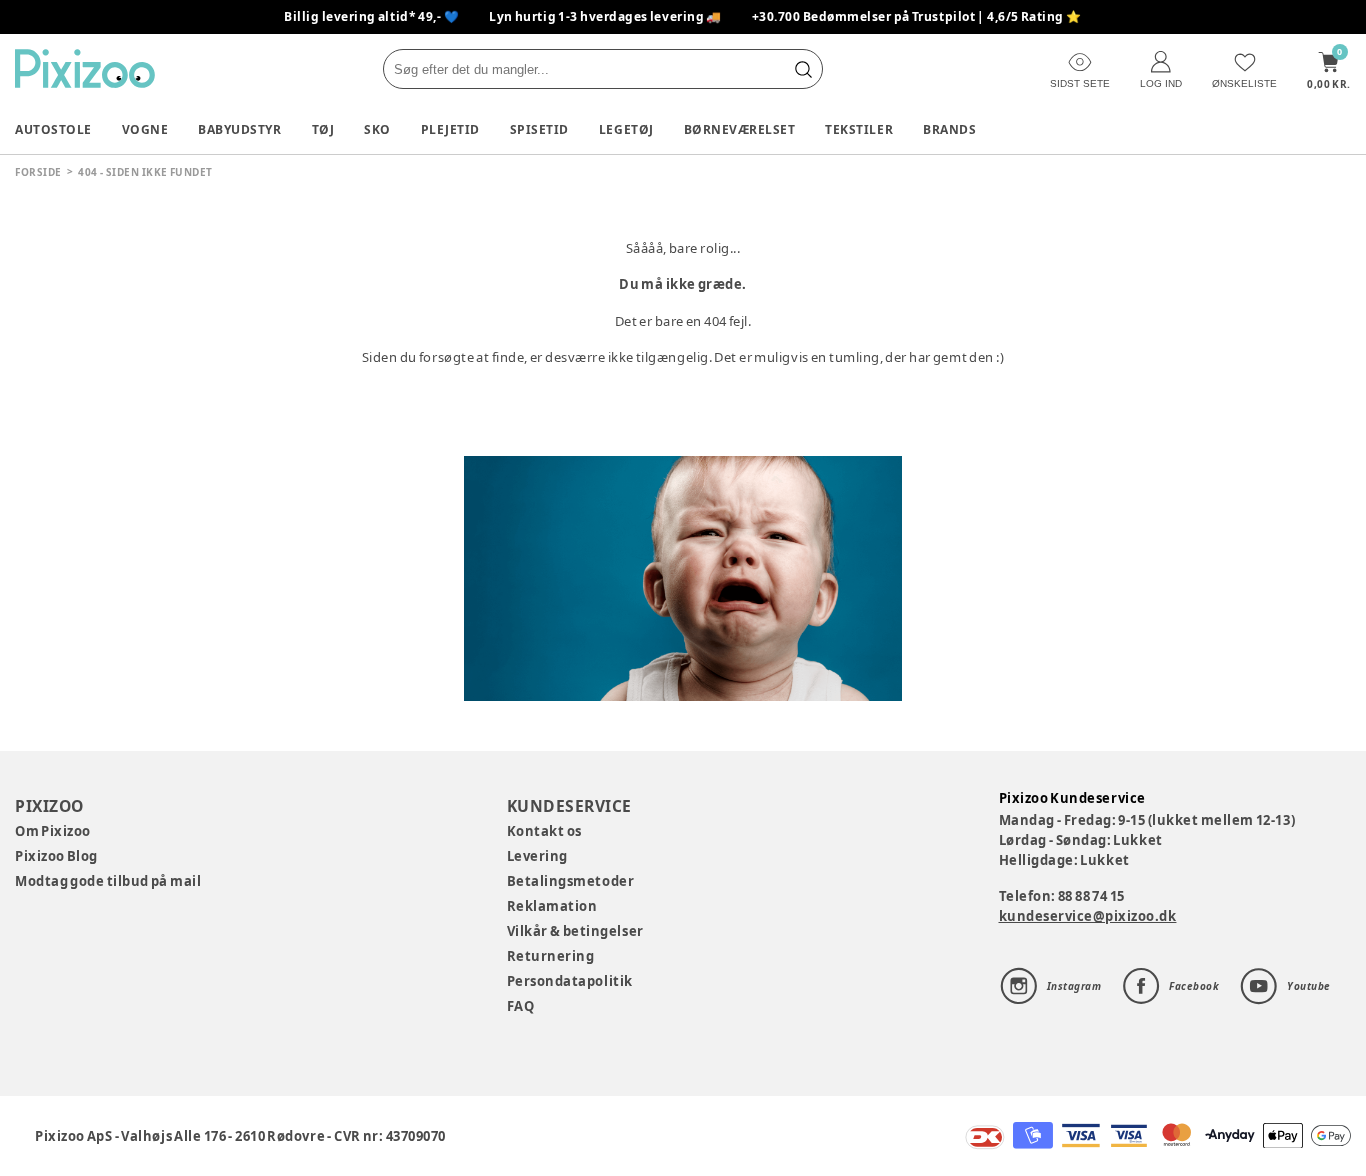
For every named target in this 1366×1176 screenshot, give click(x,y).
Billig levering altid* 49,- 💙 (371, 16)
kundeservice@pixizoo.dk (1088, 916)
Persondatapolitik (570, 981)
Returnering (551, 956)
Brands (949, 129)
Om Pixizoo (53, 831)
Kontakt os (544, 831)
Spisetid (539, 129)
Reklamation (552, 906)
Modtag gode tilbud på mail (108, 881)
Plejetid (450, 129)
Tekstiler (859, 129)
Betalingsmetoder (570, 881)
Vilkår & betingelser (575, 931)
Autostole (53, 129)
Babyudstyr (239, 129)
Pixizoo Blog (56, 856)
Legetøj (626, 129)
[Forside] (85, 68)
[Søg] (803, 69)
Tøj (323, 129)
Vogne (145, 129)
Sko (377, 129)
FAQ (521, 1006)
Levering (537, 856)
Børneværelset (740, 129)
